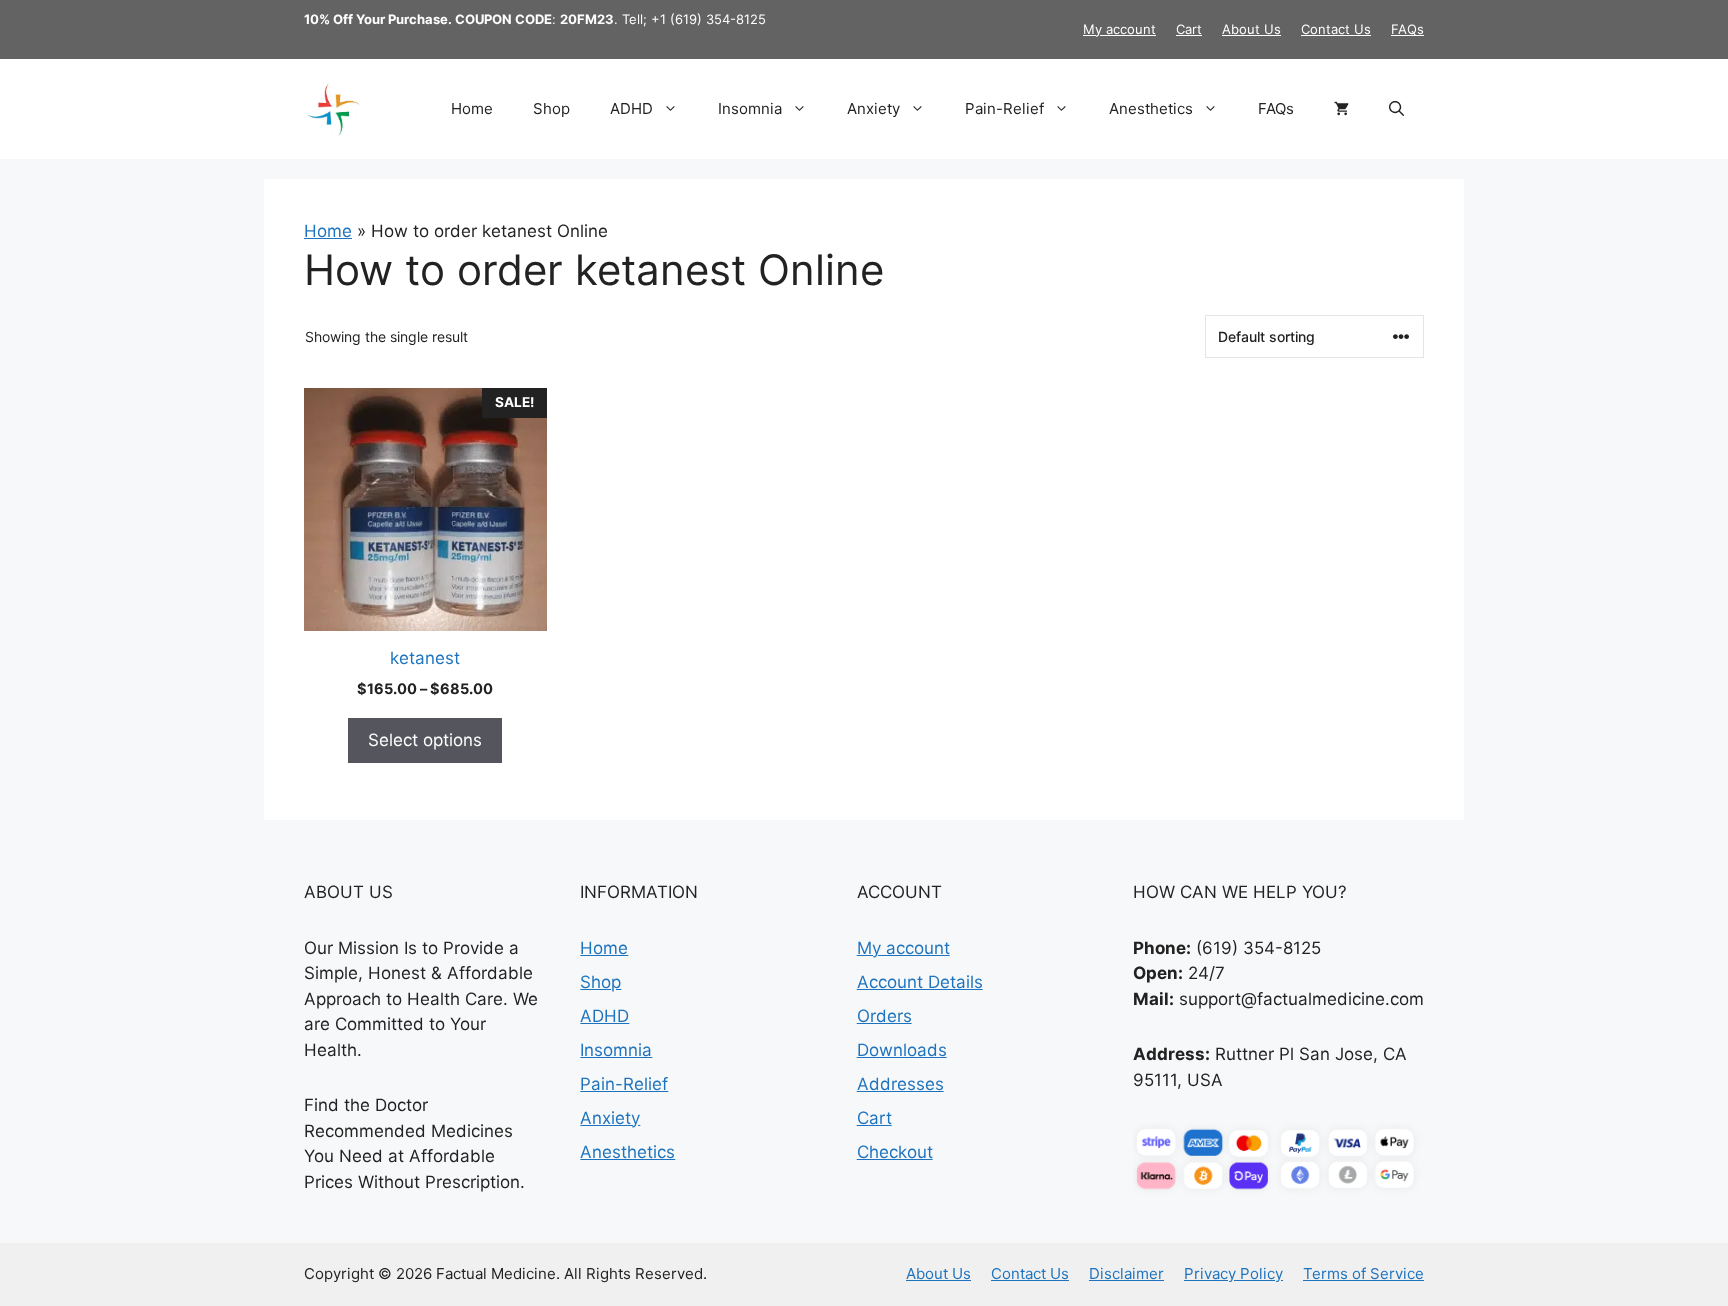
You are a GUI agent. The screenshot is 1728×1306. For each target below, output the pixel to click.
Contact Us (1336, 29)
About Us (1251, 29)
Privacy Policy (1233, 1273)
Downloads (902, 1050)
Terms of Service (1363, 1273)
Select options (425, 740)
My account (1119, 29)
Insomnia (750, 108)
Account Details (920, 982)
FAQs (1407, 29)
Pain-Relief (1004, 108)
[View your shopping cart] (1341, 109)
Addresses (900, 1084)
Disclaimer (1126, 1273)
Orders (884, 1016)
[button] (1396, 109)
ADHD (631, 108)
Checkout (895, 1152)
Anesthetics (1151, 108)
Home (472, 108)
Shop (551, 108)
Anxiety (873, 108)
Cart (1189, 29)
